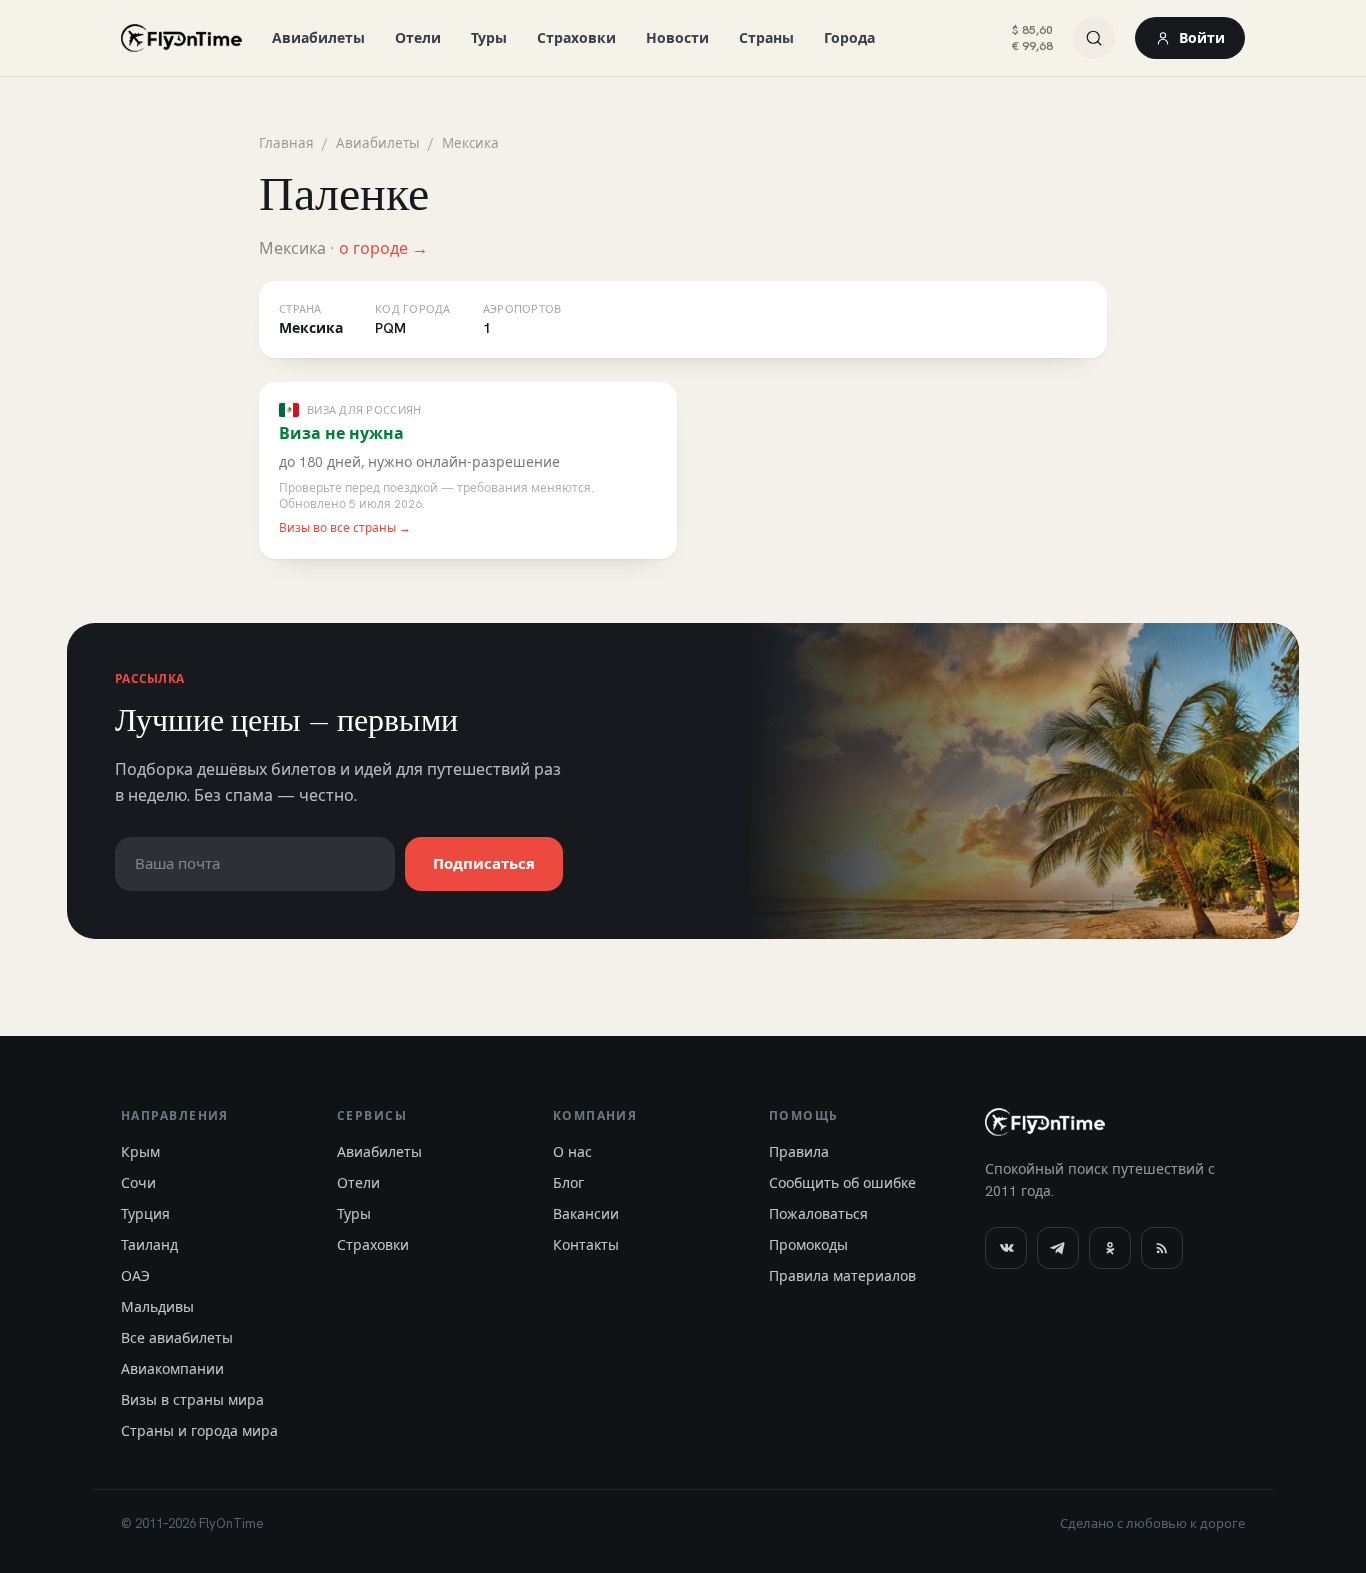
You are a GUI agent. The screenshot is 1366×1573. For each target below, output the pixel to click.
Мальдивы (157, 1307)
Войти (1202, 38)
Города (849, 38)
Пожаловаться (818, 1214)
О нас (572, 1152)
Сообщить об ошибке (842, 1183)
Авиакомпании (172, 1369)
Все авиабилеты (177, 1338)
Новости (677, 38)
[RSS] (1162, 1248)
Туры (489, 38)
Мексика (470, 143)
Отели (418, 38)
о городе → (383, 248)
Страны (766, 38)
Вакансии (586, 1214)
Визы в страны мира (192, 1400)
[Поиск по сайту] (1094, 38)
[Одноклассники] (1110, 1248)
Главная (286, 143)
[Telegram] (1058, 1248)
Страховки (576, 38)
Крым (140, 1152)
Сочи (138, 1183)
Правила (799, 1152)
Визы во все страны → (345, 528)
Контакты (586, 1245)
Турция (145, 1214)
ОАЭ (135, 1276)
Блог (568, 1183)
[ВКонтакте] (1006, 1248)
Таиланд (149, 1245)
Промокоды (808, 1245)
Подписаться (484, 864)
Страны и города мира (199, 1431)
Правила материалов (842, 1276)
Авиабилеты (318, 38)
